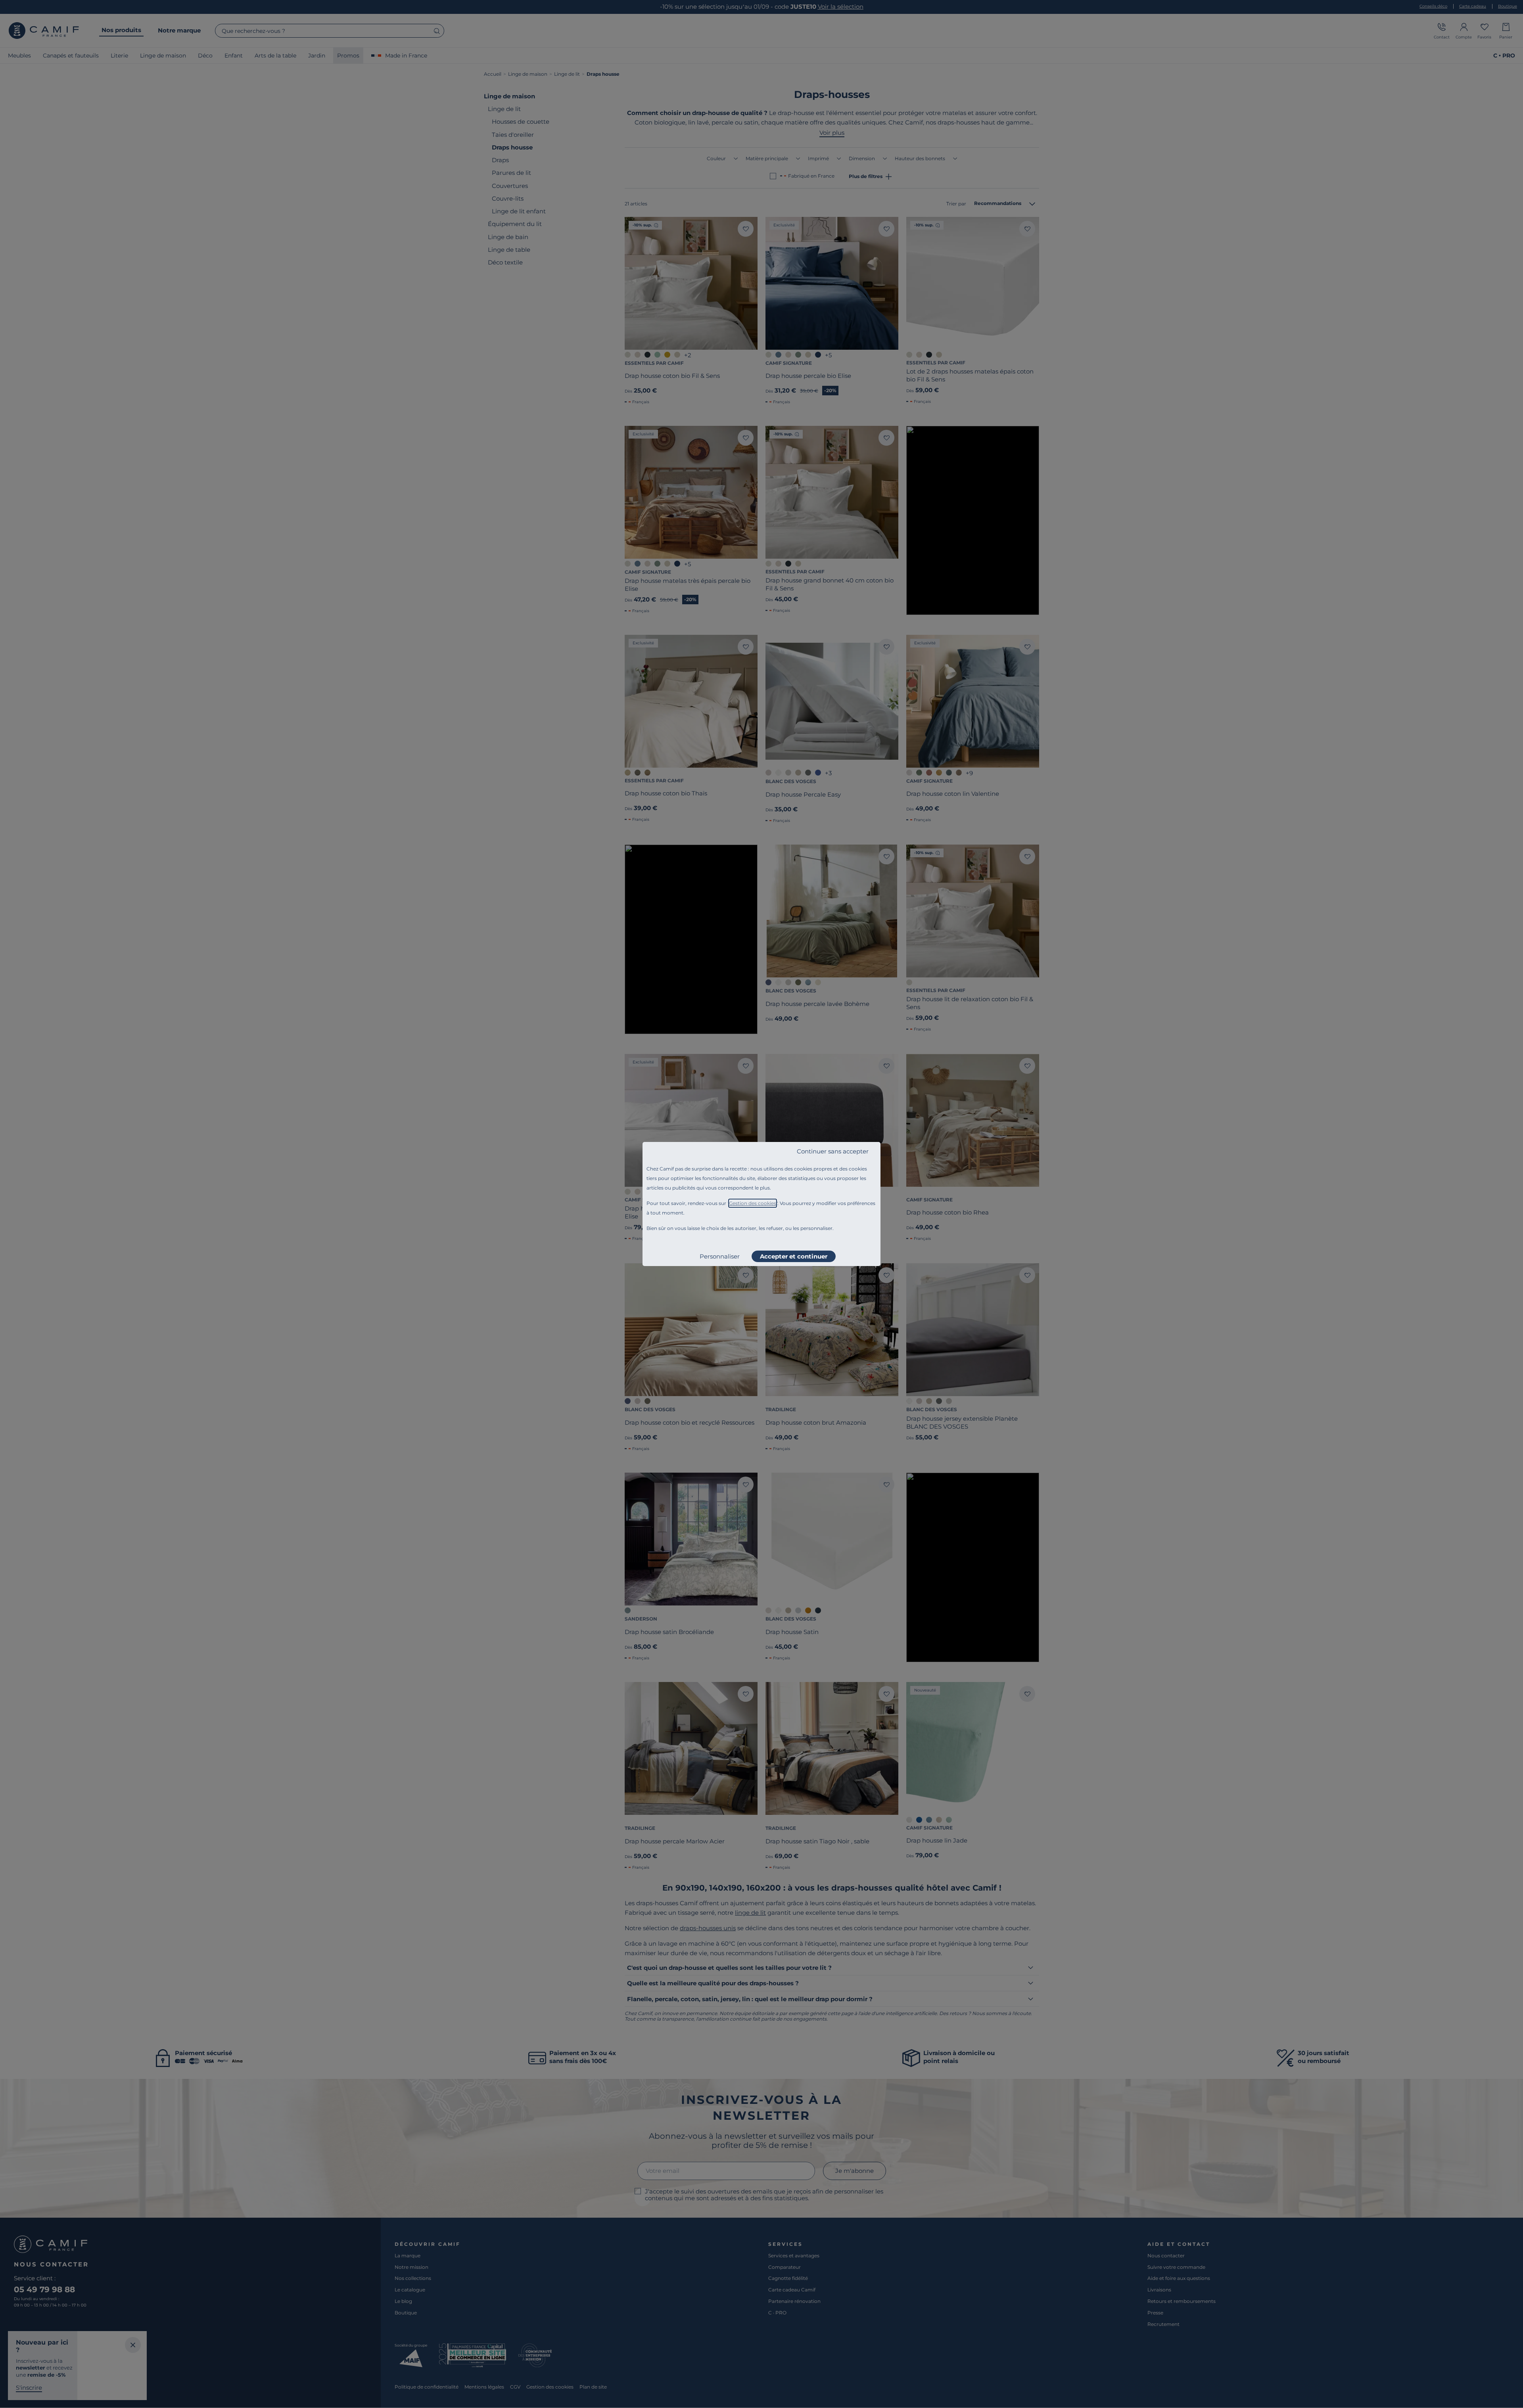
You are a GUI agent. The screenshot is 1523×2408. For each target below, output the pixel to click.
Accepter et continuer (794, 1256)
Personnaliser (720, 1256)
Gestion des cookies (753, 1203)
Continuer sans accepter (833, 1151)
